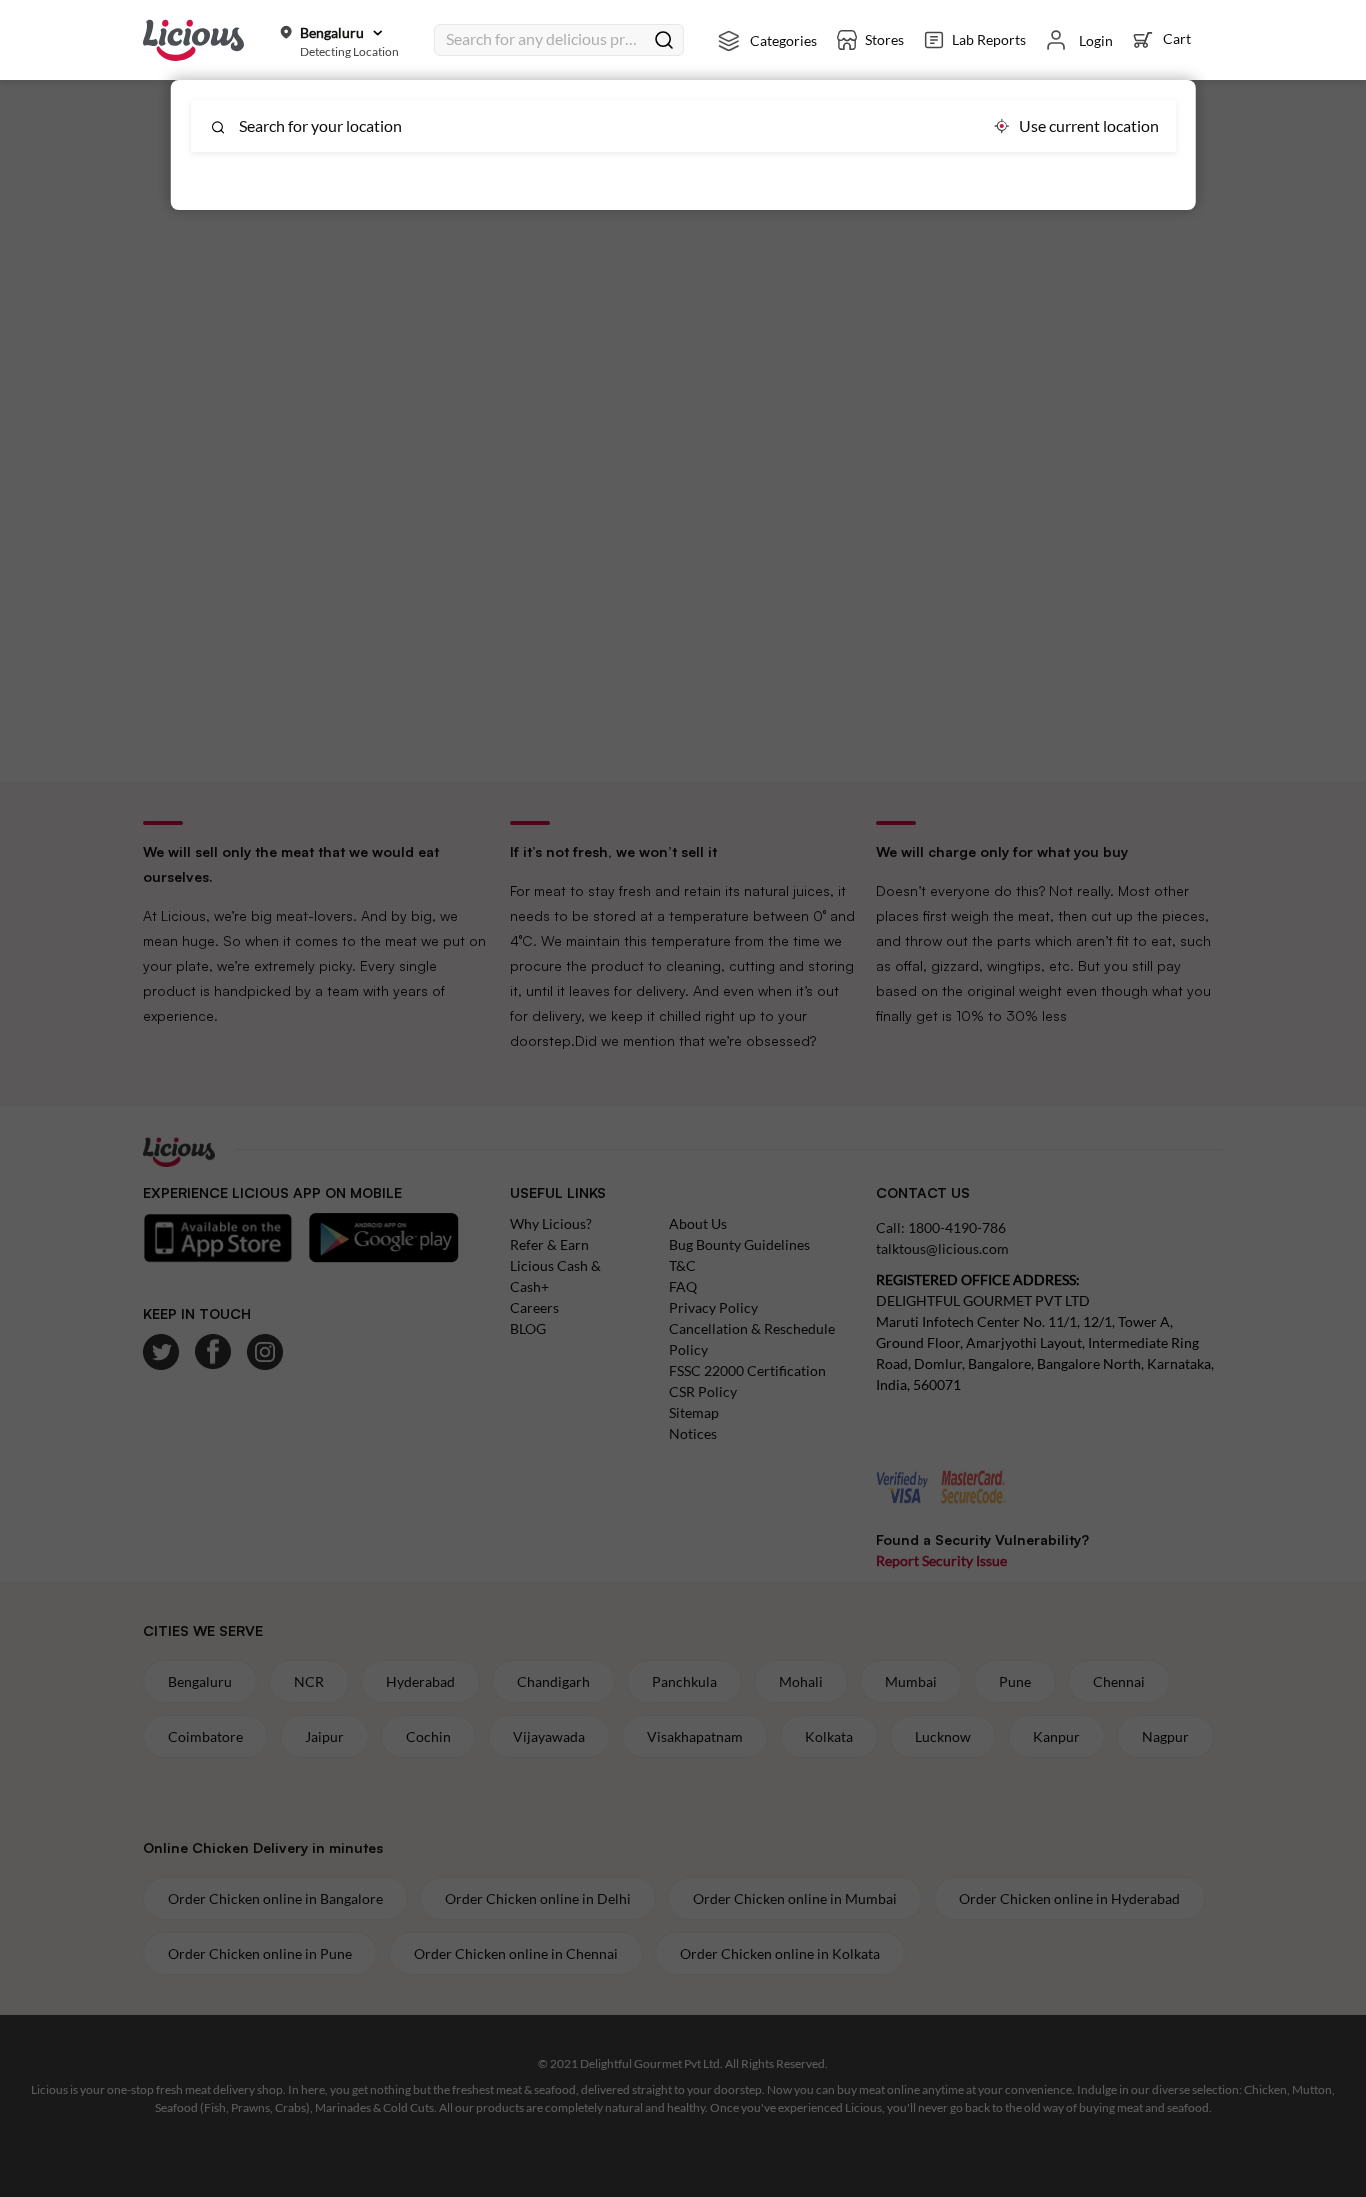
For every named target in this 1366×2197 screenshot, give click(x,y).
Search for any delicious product (545, 38)
